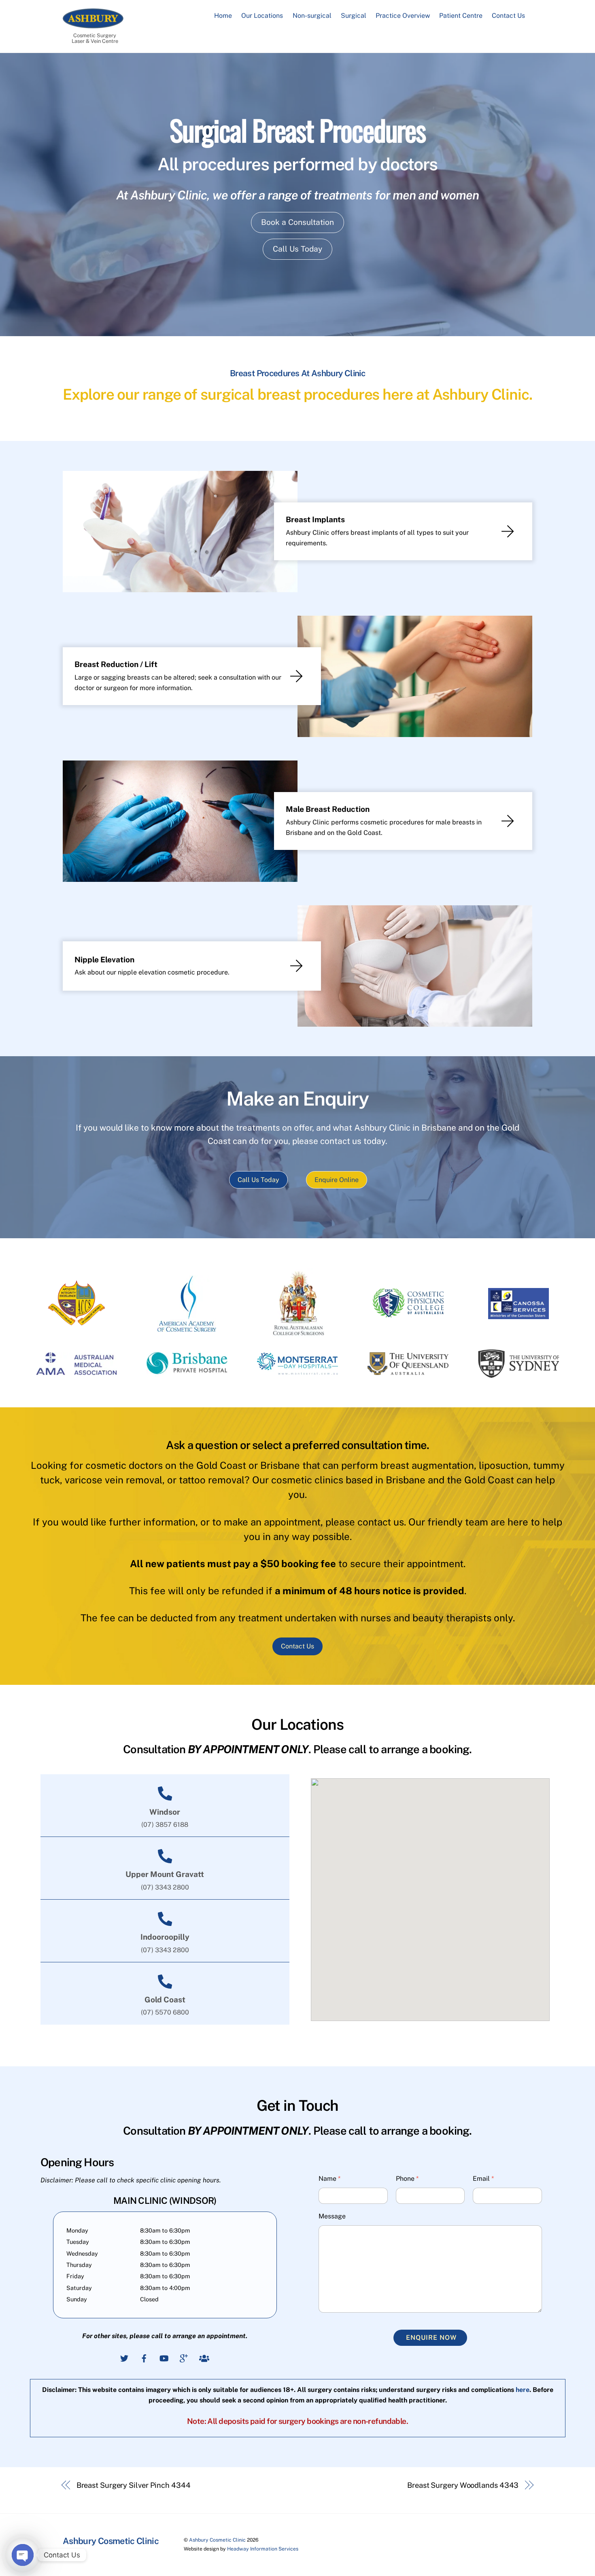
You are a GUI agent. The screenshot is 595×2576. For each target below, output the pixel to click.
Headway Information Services (263, 2549)
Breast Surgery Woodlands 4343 (463, 2485)
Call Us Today (297, 249)
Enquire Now (431, 2338)
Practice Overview (403, 16)
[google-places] (184, 2357)
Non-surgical (312, 16)
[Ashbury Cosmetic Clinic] (93, 24)
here (523, 2390)
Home (223, 16)
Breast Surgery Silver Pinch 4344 (134, 2485)
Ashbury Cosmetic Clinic (217, 2540)
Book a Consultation (297, 222)
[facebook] (144, 2357)
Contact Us (508, 16)
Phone (407, 2179)
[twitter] (124, 2357)
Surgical (354, 16)
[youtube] (164, 2357)
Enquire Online (337, 1180)
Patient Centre (461, 16)
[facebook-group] (204, 2357)
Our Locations (262, 16)
